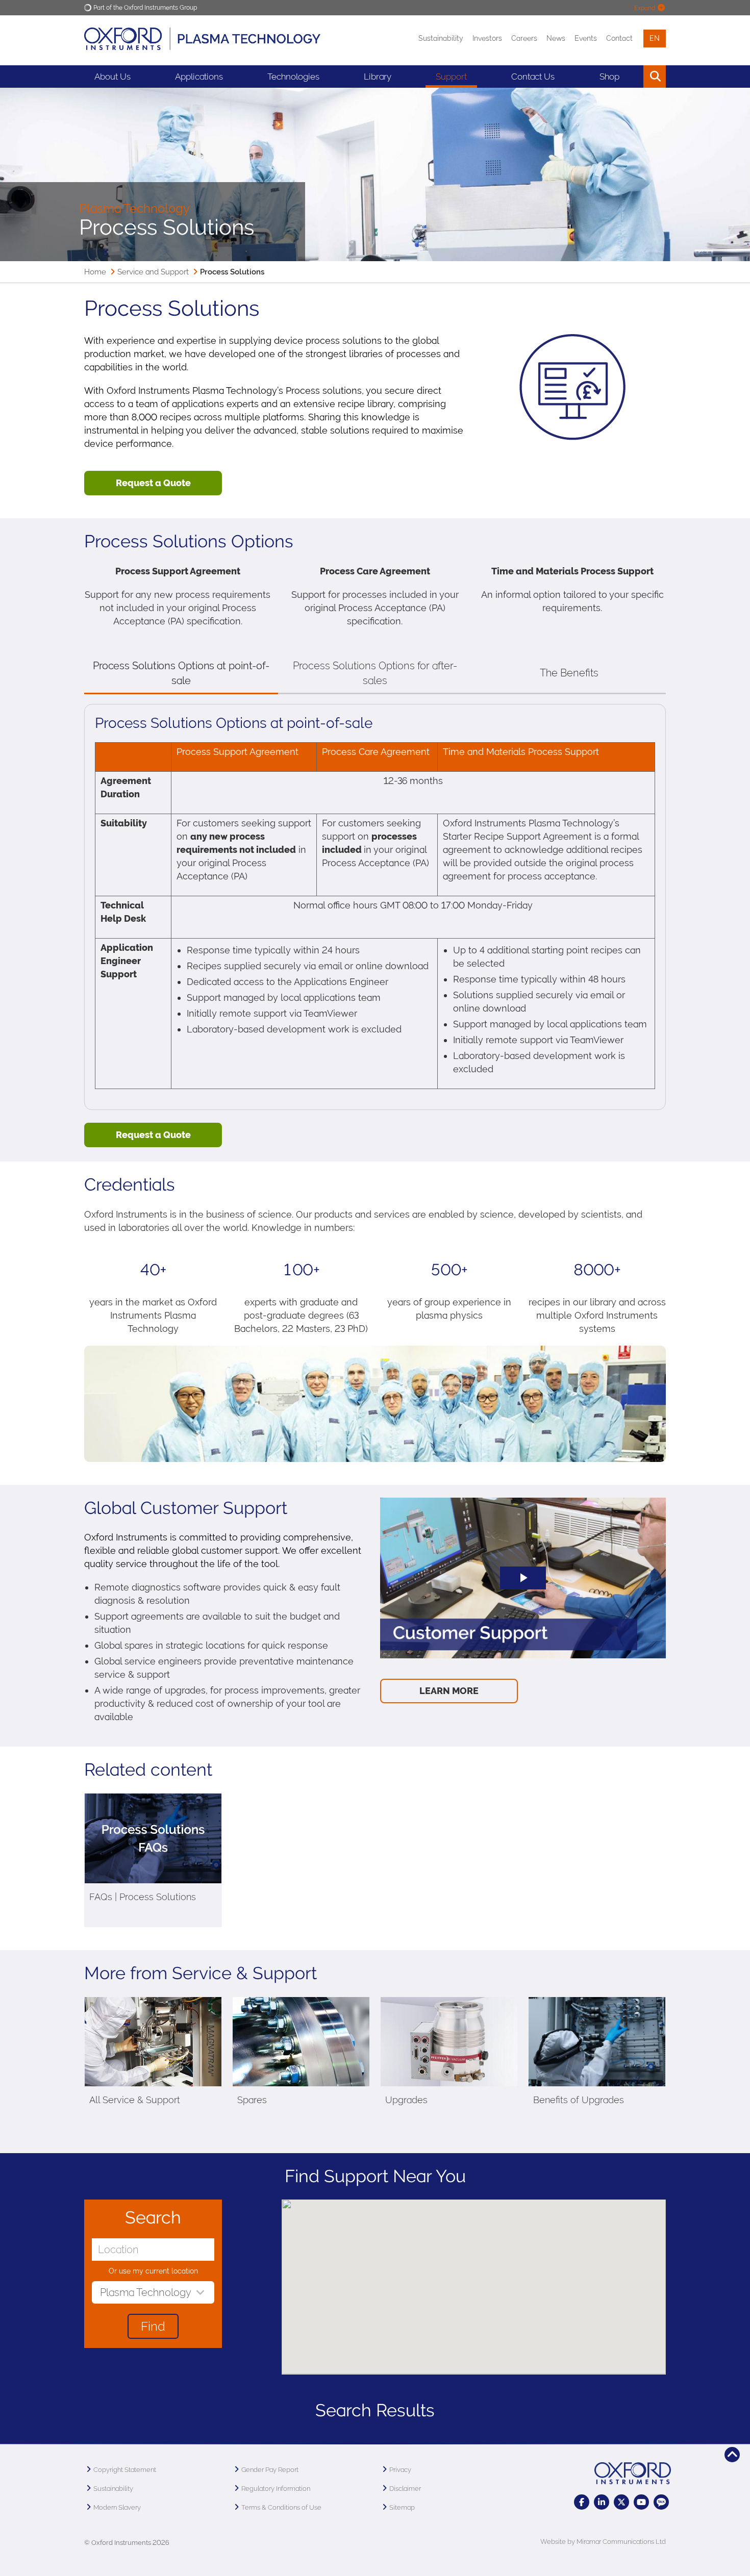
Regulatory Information (276, 2489)
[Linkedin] (602, 2502)
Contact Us (533, 77)
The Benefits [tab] (569, 673)
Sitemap (402, 2507)
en (655, 38)
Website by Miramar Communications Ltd (603, 2542)
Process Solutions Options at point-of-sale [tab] (181, 673)
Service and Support (153, 272)
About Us (112, 77)
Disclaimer (405, 2489)
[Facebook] (582, 2502)
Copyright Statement (125, 2470)
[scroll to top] (732, 2455)
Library (378, 77)
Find (153, 2326)
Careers (524, 38)
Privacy (400, 2470)
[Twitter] (621, 2502)
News (556, 38)
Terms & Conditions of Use (281, 2507)
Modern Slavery (117, 2507)
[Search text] (631, 77)
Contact (619, 38)
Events (586, 38)
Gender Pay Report (270, 2470)
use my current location (158, 2271)
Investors (487, 38)
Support (451, 77)
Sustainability (441, 38)
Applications (199, 77)
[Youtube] (641, 2502)
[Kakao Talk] (661, 2502)
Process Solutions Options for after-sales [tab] (375, 673)
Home (95, 272)
